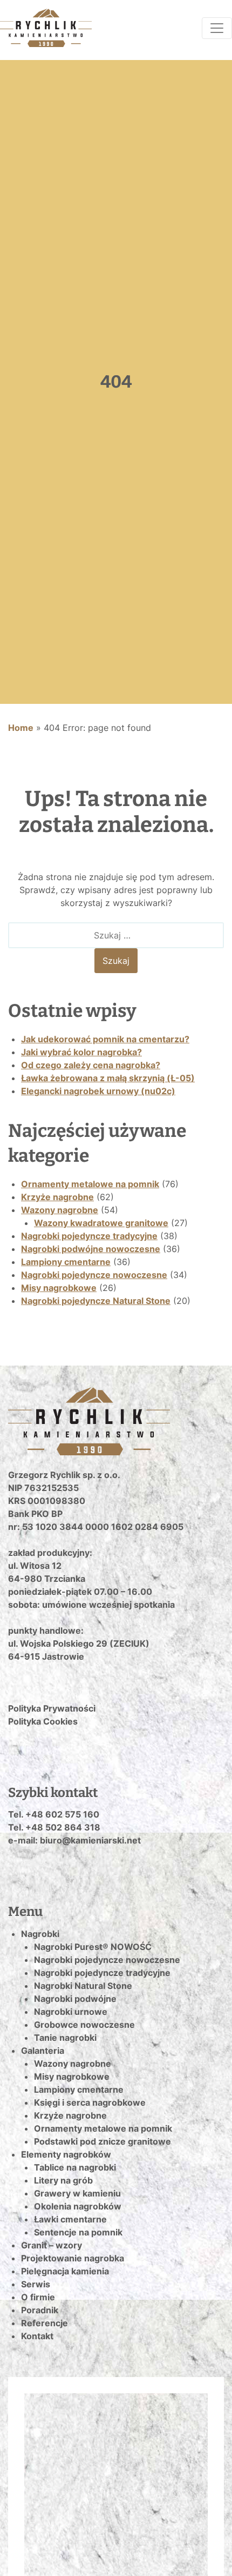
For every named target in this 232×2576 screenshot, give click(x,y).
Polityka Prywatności (52, 1708)
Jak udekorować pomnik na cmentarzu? (105, 1039)
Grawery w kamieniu (77, 2193)
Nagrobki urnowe (71, 2012)
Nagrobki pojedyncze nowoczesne (94, 1275)
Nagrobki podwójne (75, 1999)
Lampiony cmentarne (66, 1262)
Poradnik (40, 2310)
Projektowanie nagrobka (73, 2258)
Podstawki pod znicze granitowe (103, 2141)
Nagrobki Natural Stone (83, 1986)
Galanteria (43, 2051)
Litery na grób (63, 2180)
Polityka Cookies (43, 1721)
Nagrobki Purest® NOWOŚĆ (93, 1947)
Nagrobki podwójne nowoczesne (91, 1249)
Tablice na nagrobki (75, 2167)
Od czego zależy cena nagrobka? (91, 1065)
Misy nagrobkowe (59, 1288)
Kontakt (37, 2336)
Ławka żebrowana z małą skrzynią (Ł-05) (108, 1078)
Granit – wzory (52, 2245)
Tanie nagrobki (65, 2038)
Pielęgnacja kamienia (65, 2271)
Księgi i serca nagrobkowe (90, 2102)
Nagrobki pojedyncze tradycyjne (89, 1236)
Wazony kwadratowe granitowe (101, 1223)
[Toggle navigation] (217, 28)
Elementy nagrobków (66, 2154)
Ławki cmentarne (70, 2219)
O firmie (38, 2297)
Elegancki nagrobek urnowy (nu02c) (98, 1091)
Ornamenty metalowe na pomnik (90, 1184)
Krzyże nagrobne (57, 1197)
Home (21, 728)
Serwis (36, 2284)
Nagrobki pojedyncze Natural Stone (96, 1301)
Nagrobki (40, 1934)
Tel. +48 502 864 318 (54, 1827)
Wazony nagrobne (60, 1210)
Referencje (45, 2323)
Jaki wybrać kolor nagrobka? (81, 1052)
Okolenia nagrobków (78, 2206)
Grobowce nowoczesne (84, 2025)
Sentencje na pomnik (78, 2232)
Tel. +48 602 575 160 (54, 1814)
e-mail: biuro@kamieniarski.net (74, 1840)
